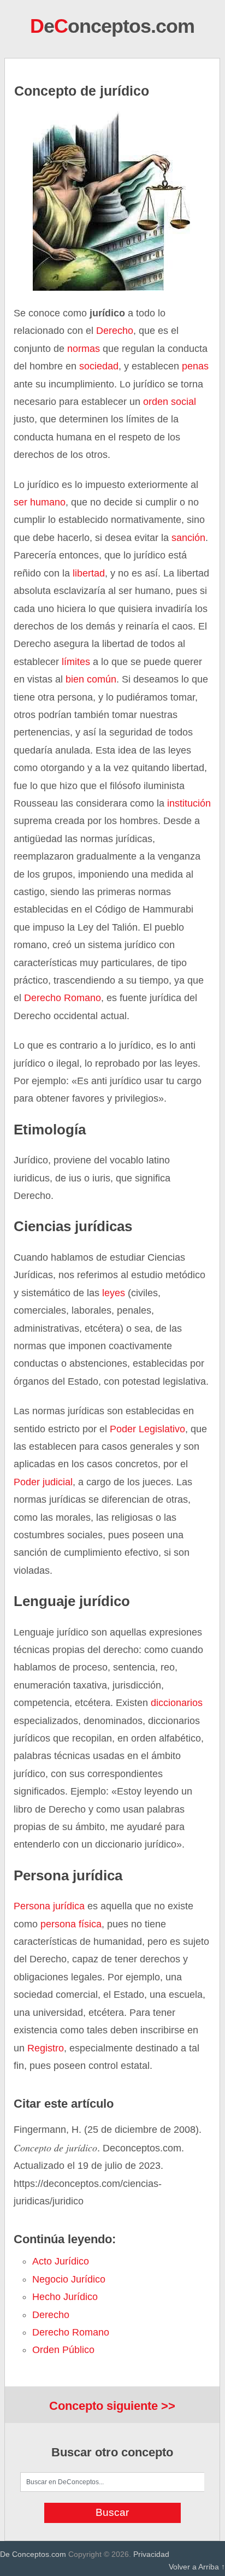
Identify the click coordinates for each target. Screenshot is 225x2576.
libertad (89, 573)
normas (84, 349)
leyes (112, 1293)
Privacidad (151, 2554)
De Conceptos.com (33, 2554)
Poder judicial (43, 1482)
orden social (168, 402)
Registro (46, 2048)
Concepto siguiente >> (112, 2406)
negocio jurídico (69, 2279)
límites (75, 662)
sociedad (99, 366)
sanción (188, 538)
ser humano (40, 502)
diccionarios (177, 1703)
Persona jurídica (49, 1906)
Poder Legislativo (147, 1429)
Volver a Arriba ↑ (197, 2567)
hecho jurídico (65, 2297)
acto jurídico (61, 2261)
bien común (91, 679)
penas (194, 366)
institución (189, 803)
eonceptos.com (112, 26)
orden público (63, 2350)
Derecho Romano (63, 998)
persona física (71, 1924)
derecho (51, 2315)
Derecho (115, 331)
